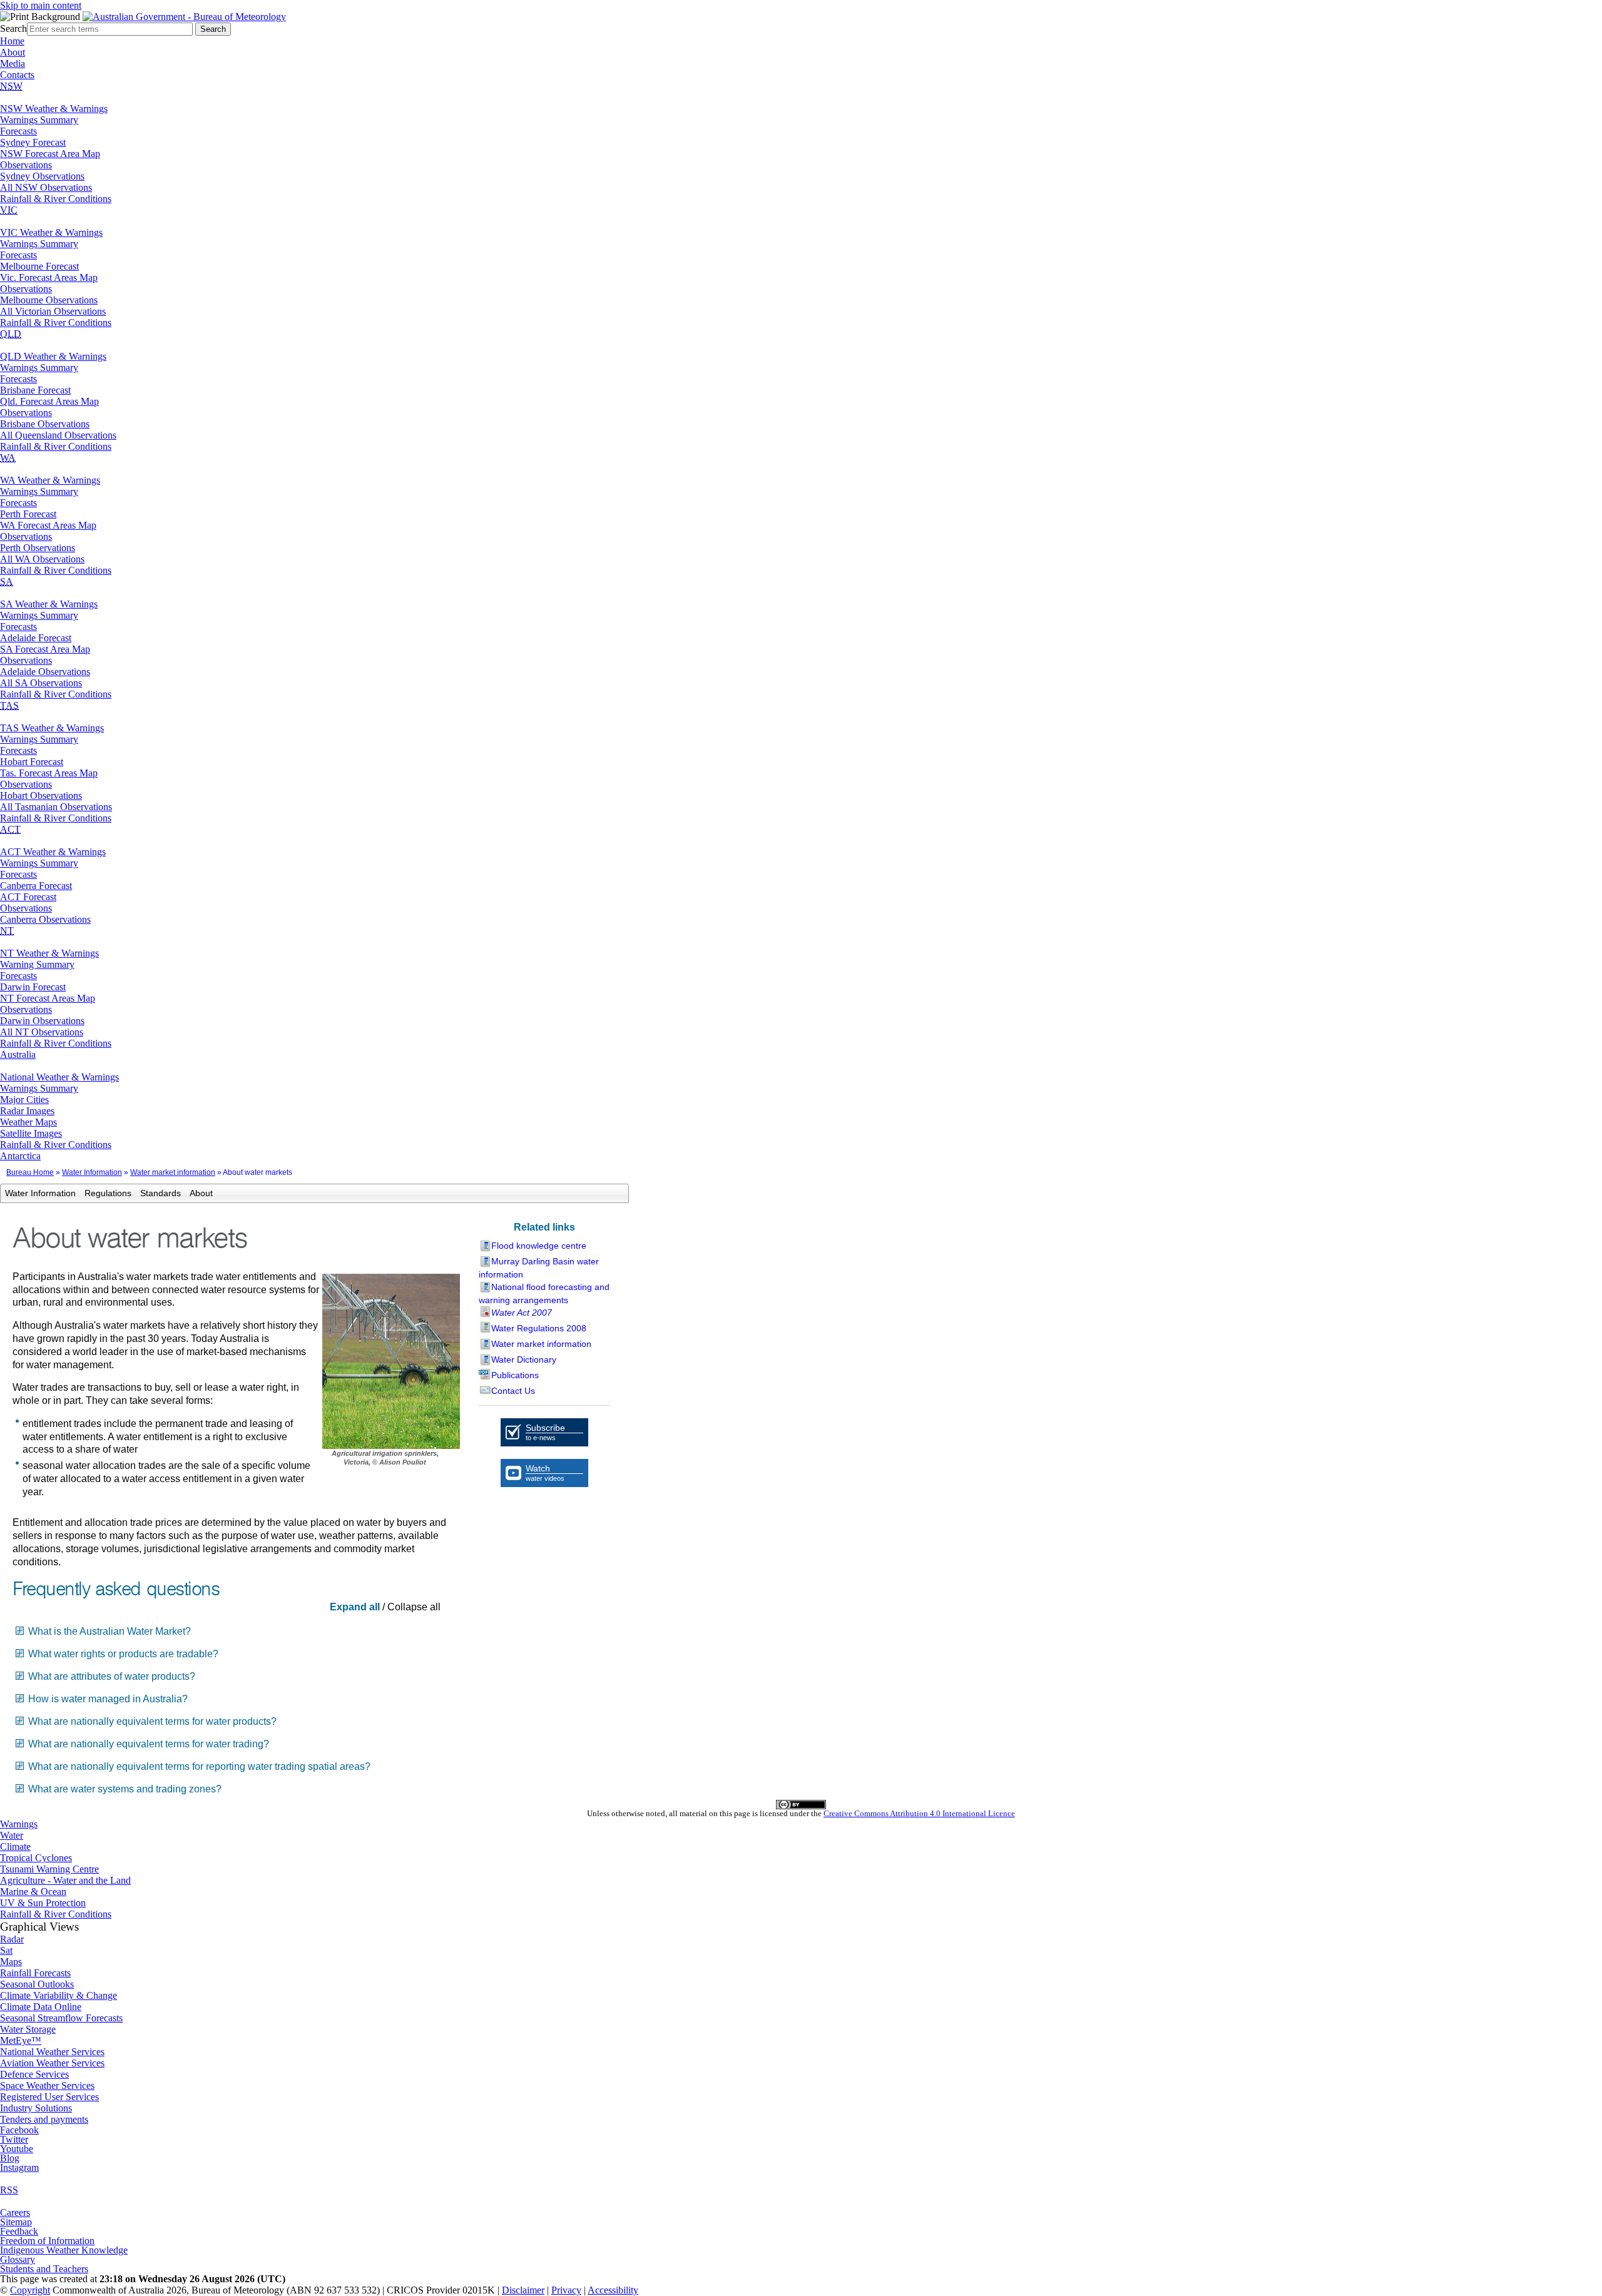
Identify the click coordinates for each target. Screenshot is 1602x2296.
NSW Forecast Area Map (50, 154)
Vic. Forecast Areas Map (49, 277)
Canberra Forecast (36, 886)
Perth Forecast (28, 514)
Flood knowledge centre (539, 1246)
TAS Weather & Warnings (52, 728)
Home (12, 41)
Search (13, 28)
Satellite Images (31, 1133)
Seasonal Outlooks (37, 1984)
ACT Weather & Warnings (53, 852)
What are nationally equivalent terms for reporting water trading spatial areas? (199, 1766)
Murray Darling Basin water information (539, 1268)
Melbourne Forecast (39, 266)
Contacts (17, 75)
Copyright (30, 2290)
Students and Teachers (44, 2269)
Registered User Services (49, 2097)
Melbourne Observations (49, 300)
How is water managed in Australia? (108, 1699)
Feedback (19, 2231)
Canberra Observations (45, 919)
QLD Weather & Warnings (53, 356)
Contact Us (513, 1391)
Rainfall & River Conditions (56, 199)
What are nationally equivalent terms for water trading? (149, 1744)
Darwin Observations (42, 1021)
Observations (26, 165)
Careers (15, 2212)
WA (8, 458)
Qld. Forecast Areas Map (49, 401)
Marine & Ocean (33, 1892)
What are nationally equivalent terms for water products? (152, 1721)
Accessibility (613, 2290)
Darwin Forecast (33, 987)
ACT (10, 829)
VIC (9, 210)
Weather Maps (28, 1122)
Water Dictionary (524, 1359)
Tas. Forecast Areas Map (49, 773)
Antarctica (20, 1156)
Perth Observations (38, 548)
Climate (15, 1846)
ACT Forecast (28, 897)
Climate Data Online (41, 2007)
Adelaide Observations (45, 672)
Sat (6, 1950)
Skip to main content (41, 5)
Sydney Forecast (33, 142)
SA (7, 582)
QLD (11, 334)
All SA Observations (41, 683)
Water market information (173, 1172)
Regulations (108, 1193)
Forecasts (18, 131)
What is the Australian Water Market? (110, 1631)
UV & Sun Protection (43, 1903)
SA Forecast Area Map (45, 649)
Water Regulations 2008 (539, 1328)
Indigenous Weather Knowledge (64, 2250)
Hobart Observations (41, 795)
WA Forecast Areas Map (48, 525)
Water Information (92, 1172)
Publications (515, 1375)
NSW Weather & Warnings (54, 109)
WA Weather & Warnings (50, 480)
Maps (11, 1962)
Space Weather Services (47, 2085)
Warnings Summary (39, 120)
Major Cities (24, 1100)
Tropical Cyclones (36, 1858)
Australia (18, 1054)
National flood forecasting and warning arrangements (544, 1293)
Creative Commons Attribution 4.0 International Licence (919, 1814)
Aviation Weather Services (52, 2063)
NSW (11, 86)
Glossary (18, 2259)
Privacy (566, 2290)
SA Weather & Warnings (49, 604)
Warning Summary (37, 964)
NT (7, 931)
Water (12, 1835)
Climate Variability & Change (59, 1995)
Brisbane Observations (45, 424)
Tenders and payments (44, 2119)
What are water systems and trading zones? (125, 1789)
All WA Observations (42, 559)
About (13, 52)
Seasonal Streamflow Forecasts (61, 2018)
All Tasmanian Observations (56, 807)
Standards (161, 1193)
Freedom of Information (47, 2241)
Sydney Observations (42, 176)
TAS (9, 705)
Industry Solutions (36, 2108)
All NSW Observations (46, 187)
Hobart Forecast (32, 762)
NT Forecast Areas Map (48, 998)
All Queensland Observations (58, 435)
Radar (12, 1939)
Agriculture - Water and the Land (65, 1880)
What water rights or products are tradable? (123, 1654)
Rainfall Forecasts (35, 1973)
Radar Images (27, 1111)
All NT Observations (42, 1032)
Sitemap (16, 2222)
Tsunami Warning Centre (49, 1869)
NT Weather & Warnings (49, 953)
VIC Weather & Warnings (51, 232)
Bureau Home (30, 1172)
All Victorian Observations (53, 311)
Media (13, 63)
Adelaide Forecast (36, 638)
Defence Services (34, 2074)
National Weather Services (52, 2052)
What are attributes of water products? (112, 1676)
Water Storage (28, 2029)
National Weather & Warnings (59, 1077)
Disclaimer (523, 2290)
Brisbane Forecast (35, 390)
